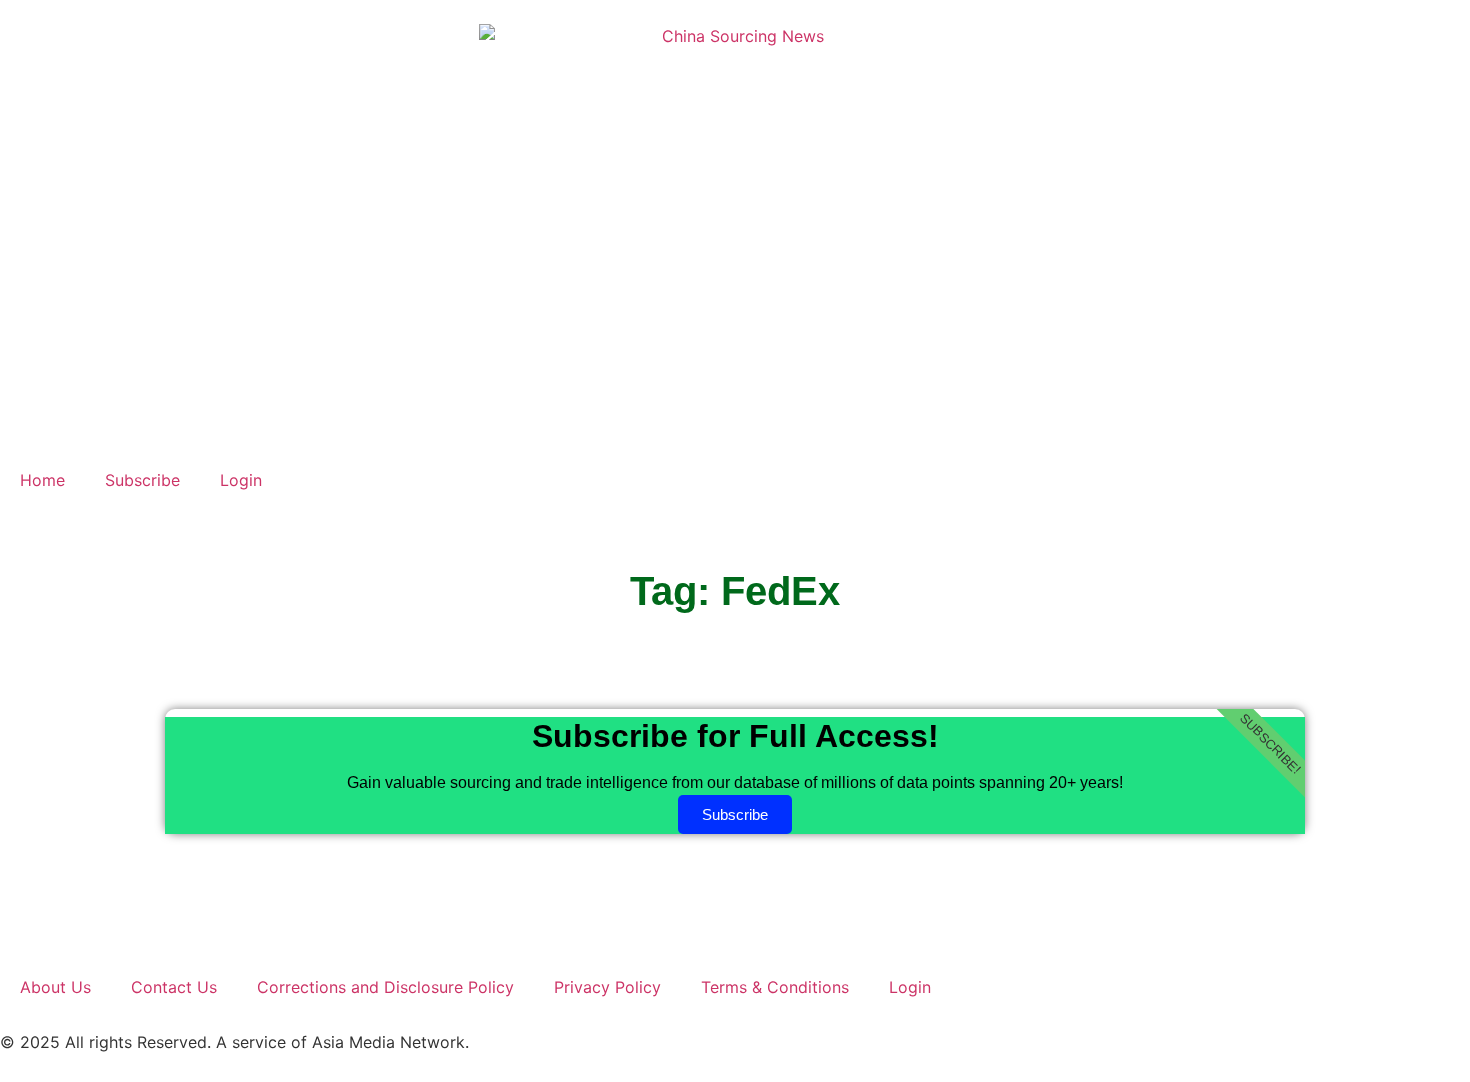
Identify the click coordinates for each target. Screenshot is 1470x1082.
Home (42, 480)
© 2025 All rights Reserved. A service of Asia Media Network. (234, 1042)
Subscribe (142, 480)
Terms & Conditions (775, 987)
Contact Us (174, 987)
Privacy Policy (607, 987)
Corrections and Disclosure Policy (385, 987)
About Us (55, 987)
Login (241, 480)
